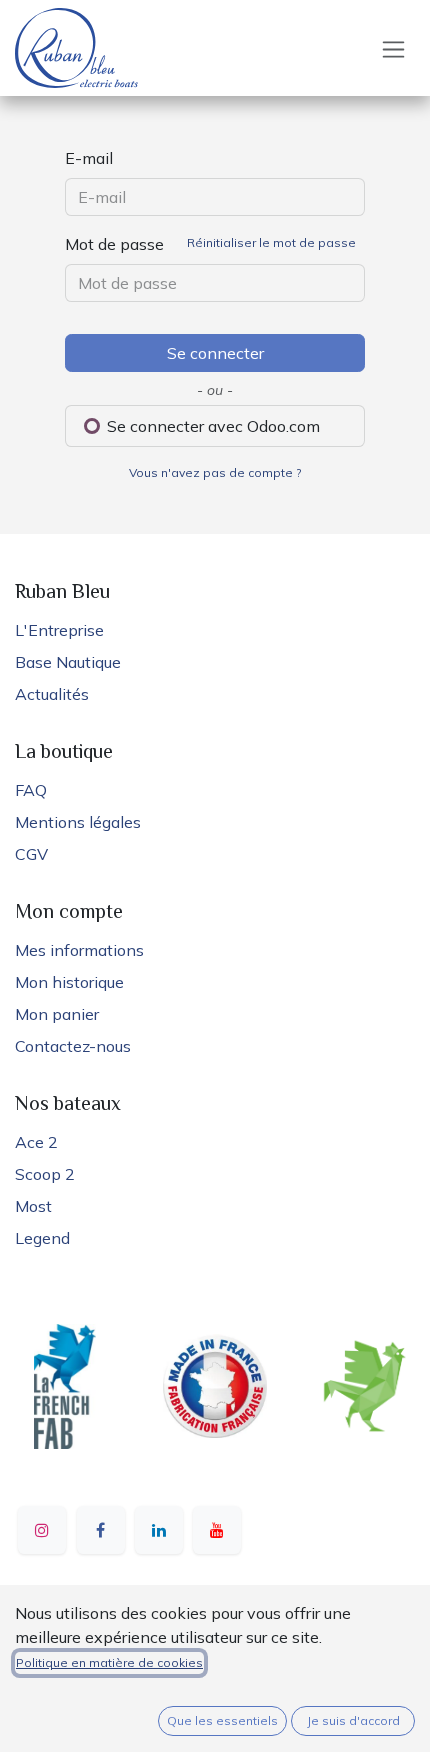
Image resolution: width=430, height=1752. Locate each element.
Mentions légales (78, 822)
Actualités (52, 694)
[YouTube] (217, 1530)
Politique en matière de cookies (109, 1662)
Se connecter (215, 353)
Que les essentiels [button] (222, 1720)
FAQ (31, 790)
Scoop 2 (45, 1174)
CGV (31, 854)
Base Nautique (68, 662)
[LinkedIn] (159, 1530)
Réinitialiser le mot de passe (271, 242)
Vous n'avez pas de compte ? (215, 472)
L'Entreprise (59, 630)
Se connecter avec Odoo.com (211, 426)
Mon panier (57, 1014)
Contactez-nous (73, 1046)
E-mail (89, 158)
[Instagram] (42, 1530)
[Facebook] (101, 1530)
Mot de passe (210, 244)
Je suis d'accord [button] (353, 1720)
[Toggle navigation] (393, 48)
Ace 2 (36, 1142)
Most (33, 1206)
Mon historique (69, 982)
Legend (42, 1238)
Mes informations (79, 950)
